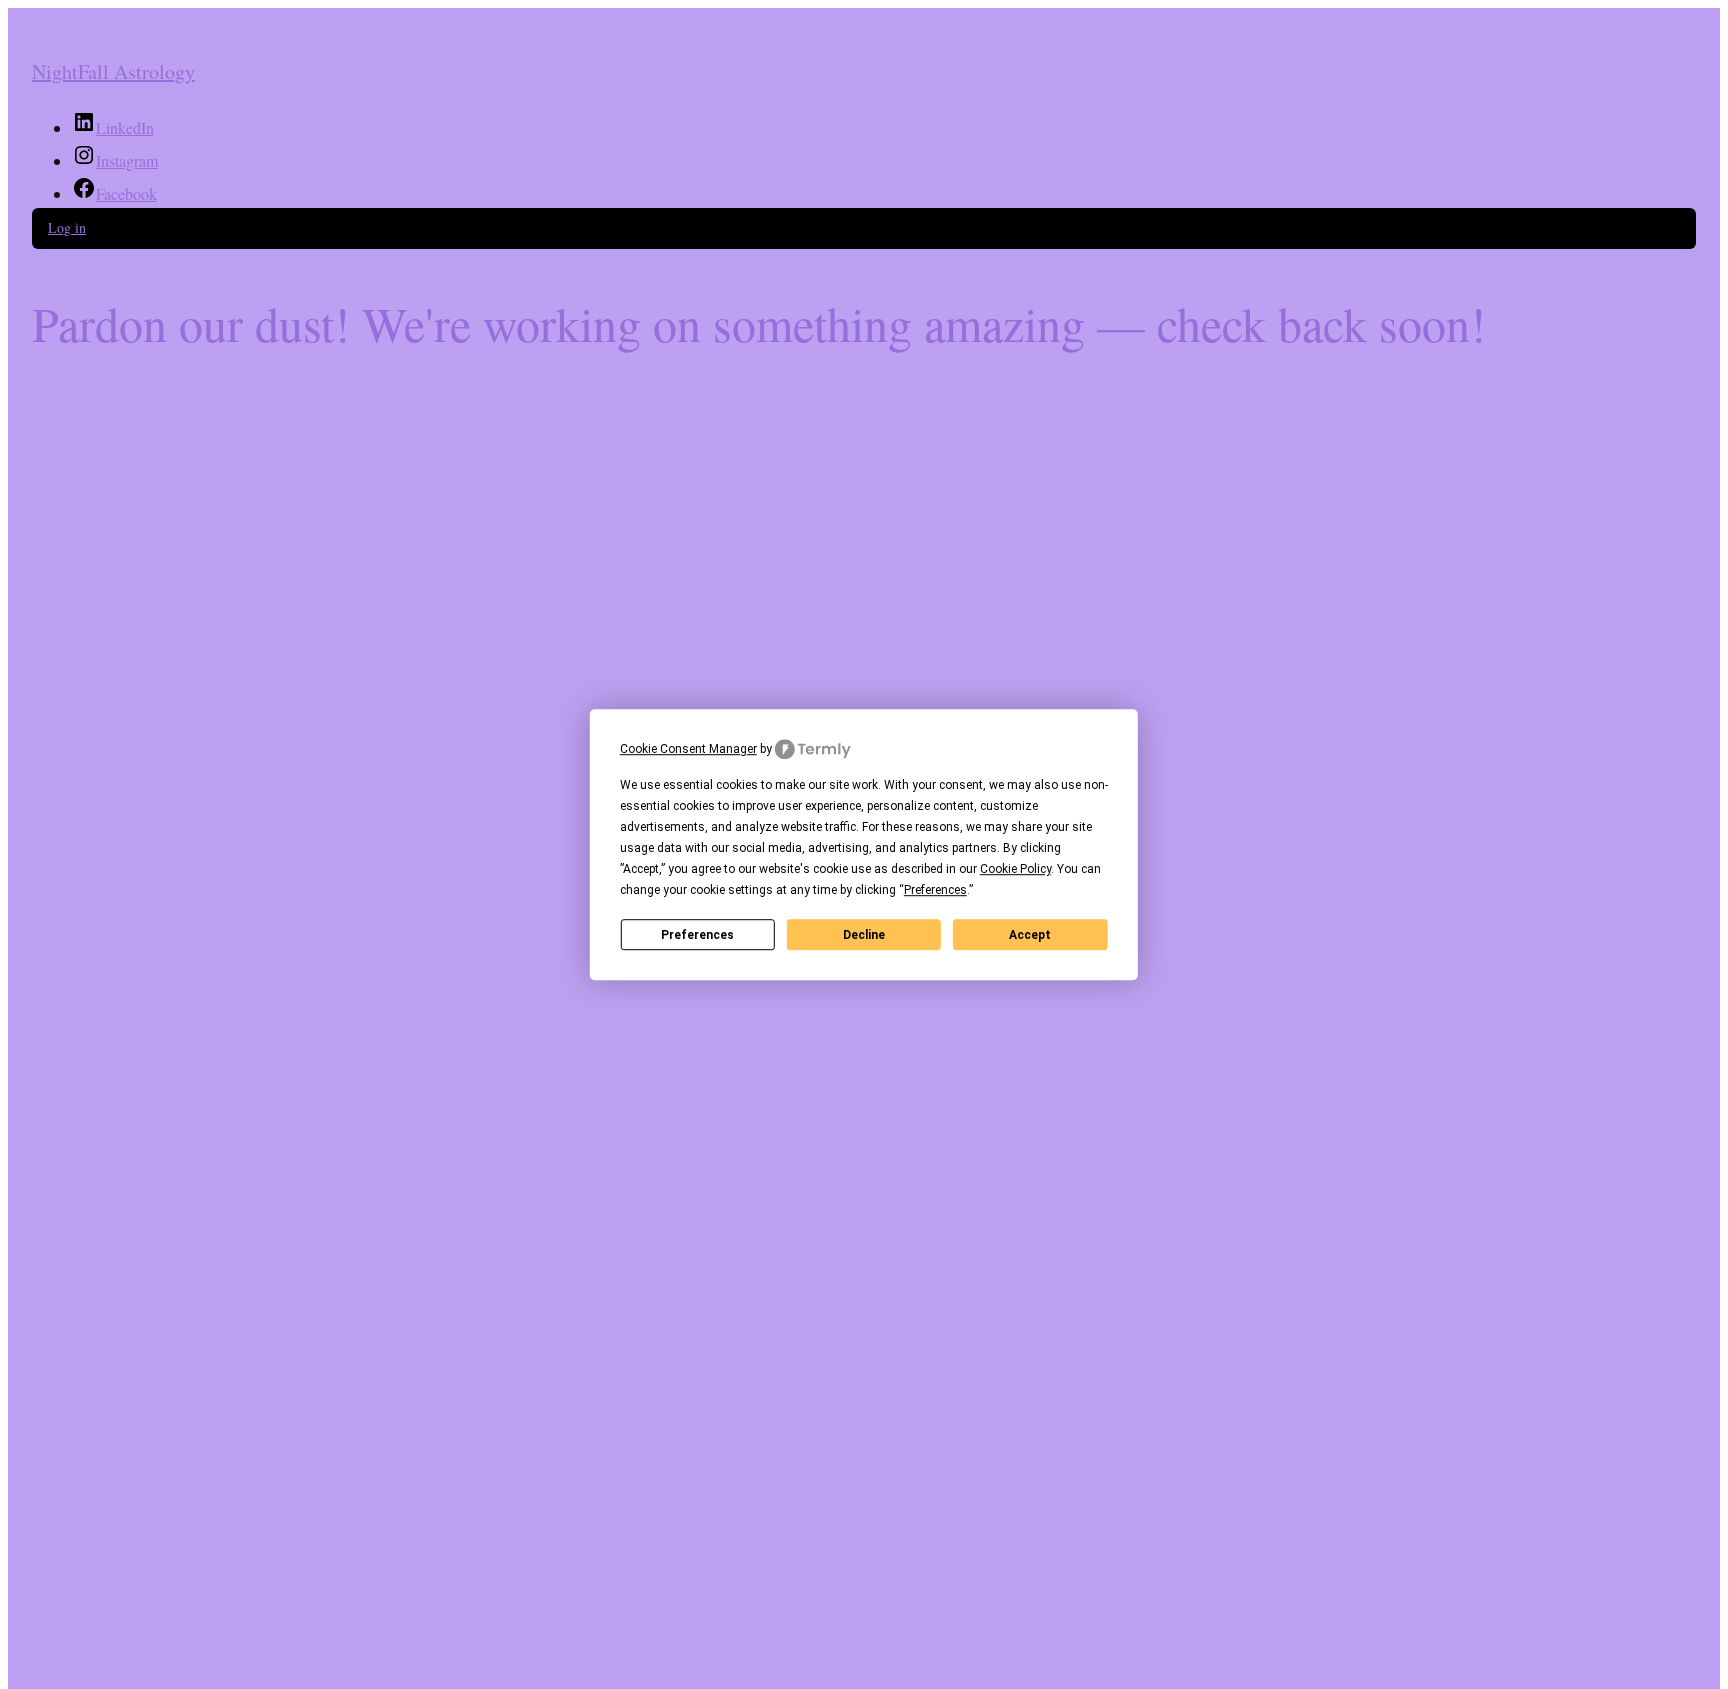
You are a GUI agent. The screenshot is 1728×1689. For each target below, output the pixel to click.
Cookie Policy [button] (1015, 869)
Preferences (697, 935)
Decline (864, 935)
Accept (1030, 935)
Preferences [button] (935, 890)
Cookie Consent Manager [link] (688, 749)
